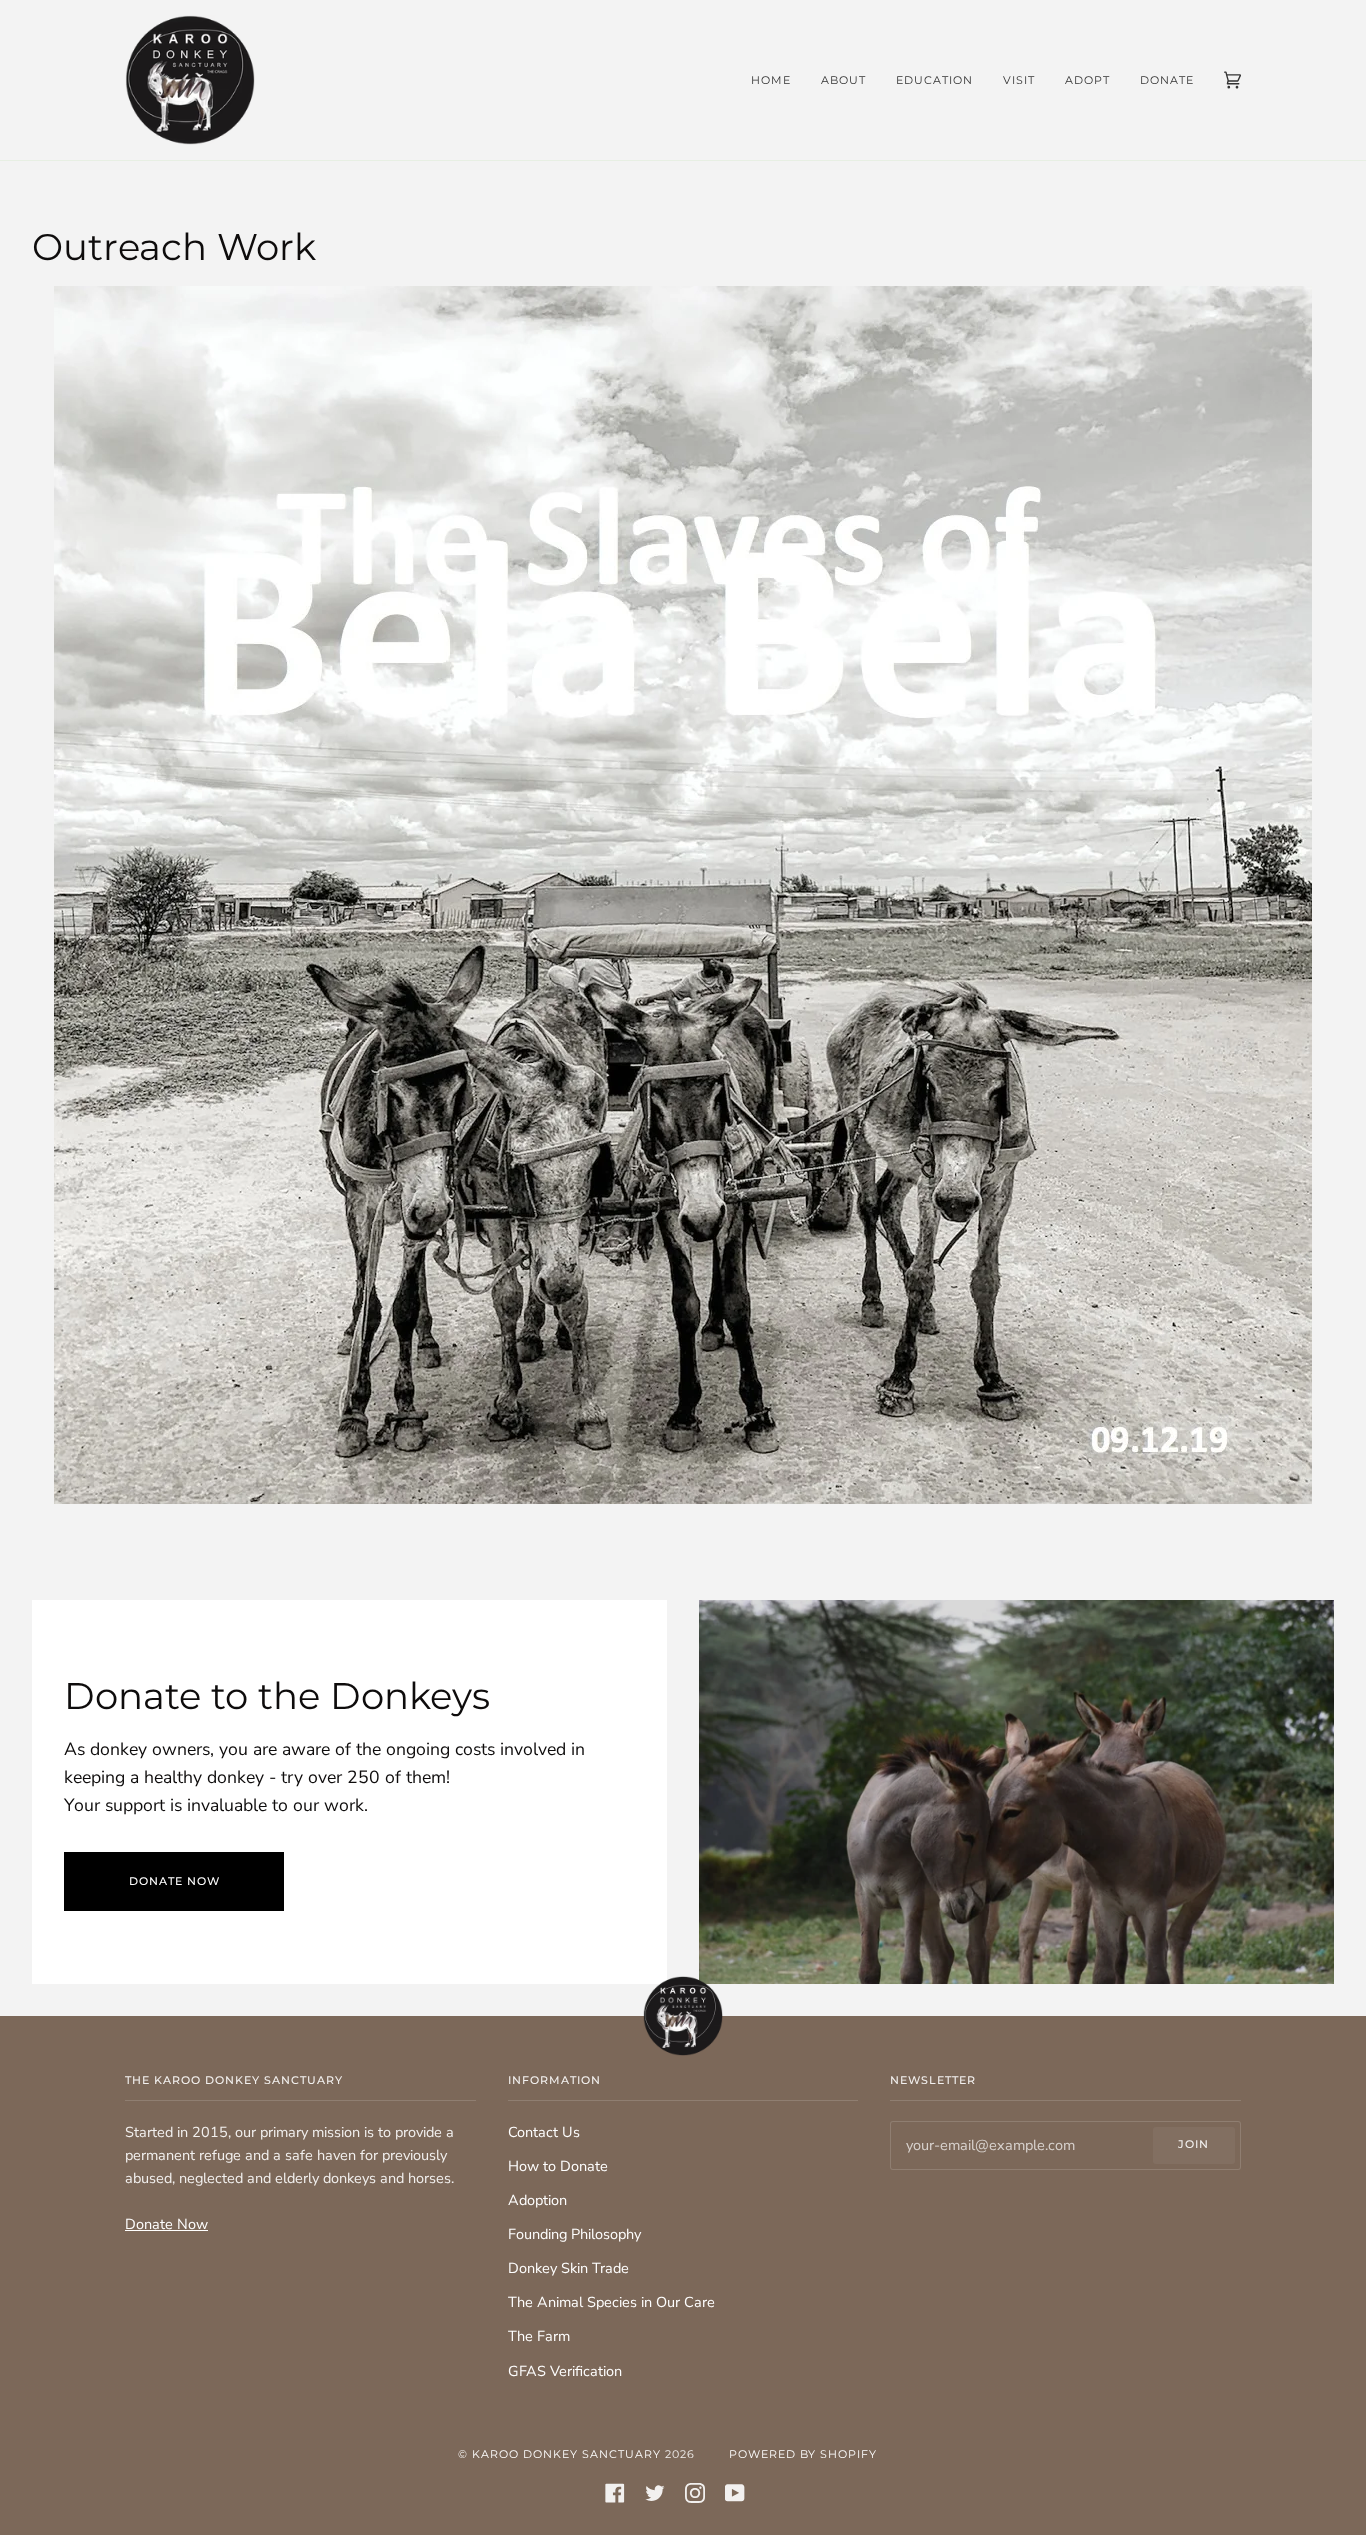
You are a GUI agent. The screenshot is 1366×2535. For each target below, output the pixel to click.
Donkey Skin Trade (568, 2268)
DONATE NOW (174, 1881)
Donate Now (166, 2224)
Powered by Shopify (803, 2454)
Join (1193, 2144)
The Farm (539, 2336)
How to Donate (558, 2166)
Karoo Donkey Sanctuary (566, 2454)
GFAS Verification (565, 2371)
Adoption (537, 2200)
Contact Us (544, 2132)
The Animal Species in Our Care (611, 2302)
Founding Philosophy (574, 2234)
